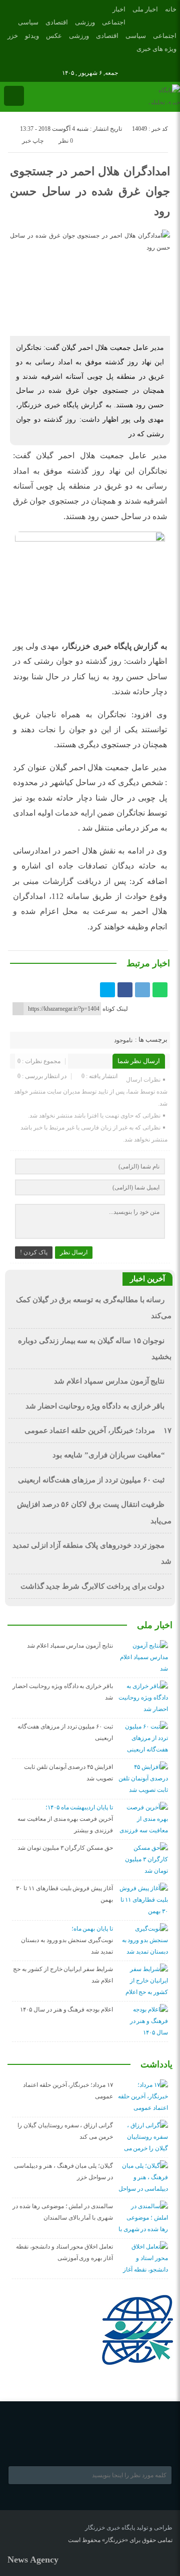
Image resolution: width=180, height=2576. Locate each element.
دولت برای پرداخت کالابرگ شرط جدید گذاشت (93, 1586)
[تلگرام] (142, 990)
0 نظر (66, 141)
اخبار (119, 9)
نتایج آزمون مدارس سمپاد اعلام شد (109, 1381)
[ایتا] (7, 61)
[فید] (21, 61)
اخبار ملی (145, 9)
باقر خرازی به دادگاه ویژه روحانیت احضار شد (95, 1406)
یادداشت (156, 2064)
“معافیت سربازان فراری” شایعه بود (108, 1455)
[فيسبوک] (125, 990)
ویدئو (32, 36)
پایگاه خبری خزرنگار (110, 2528)
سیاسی (28, 22)
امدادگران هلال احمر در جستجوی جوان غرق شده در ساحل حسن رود (90, 191)
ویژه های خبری (156, 49)
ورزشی (85, 22)
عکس (54, 36)
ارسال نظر (74, 1252)
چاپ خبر (33, 141)
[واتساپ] (160, 990)
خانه (171, 9)
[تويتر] (107, 990)
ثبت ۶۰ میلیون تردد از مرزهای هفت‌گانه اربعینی (91, 1480)
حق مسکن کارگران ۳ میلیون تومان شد (65, 1848)
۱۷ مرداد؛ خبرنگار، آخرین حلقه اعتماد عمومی (98, 1431)
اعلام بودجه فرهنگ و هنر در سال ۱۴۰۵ (66, 2009)
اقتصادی (57, 22)
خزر (13, 36)
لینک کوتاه (115, 1009)
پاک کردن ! (34, 1252)
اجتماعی (114, 22)
